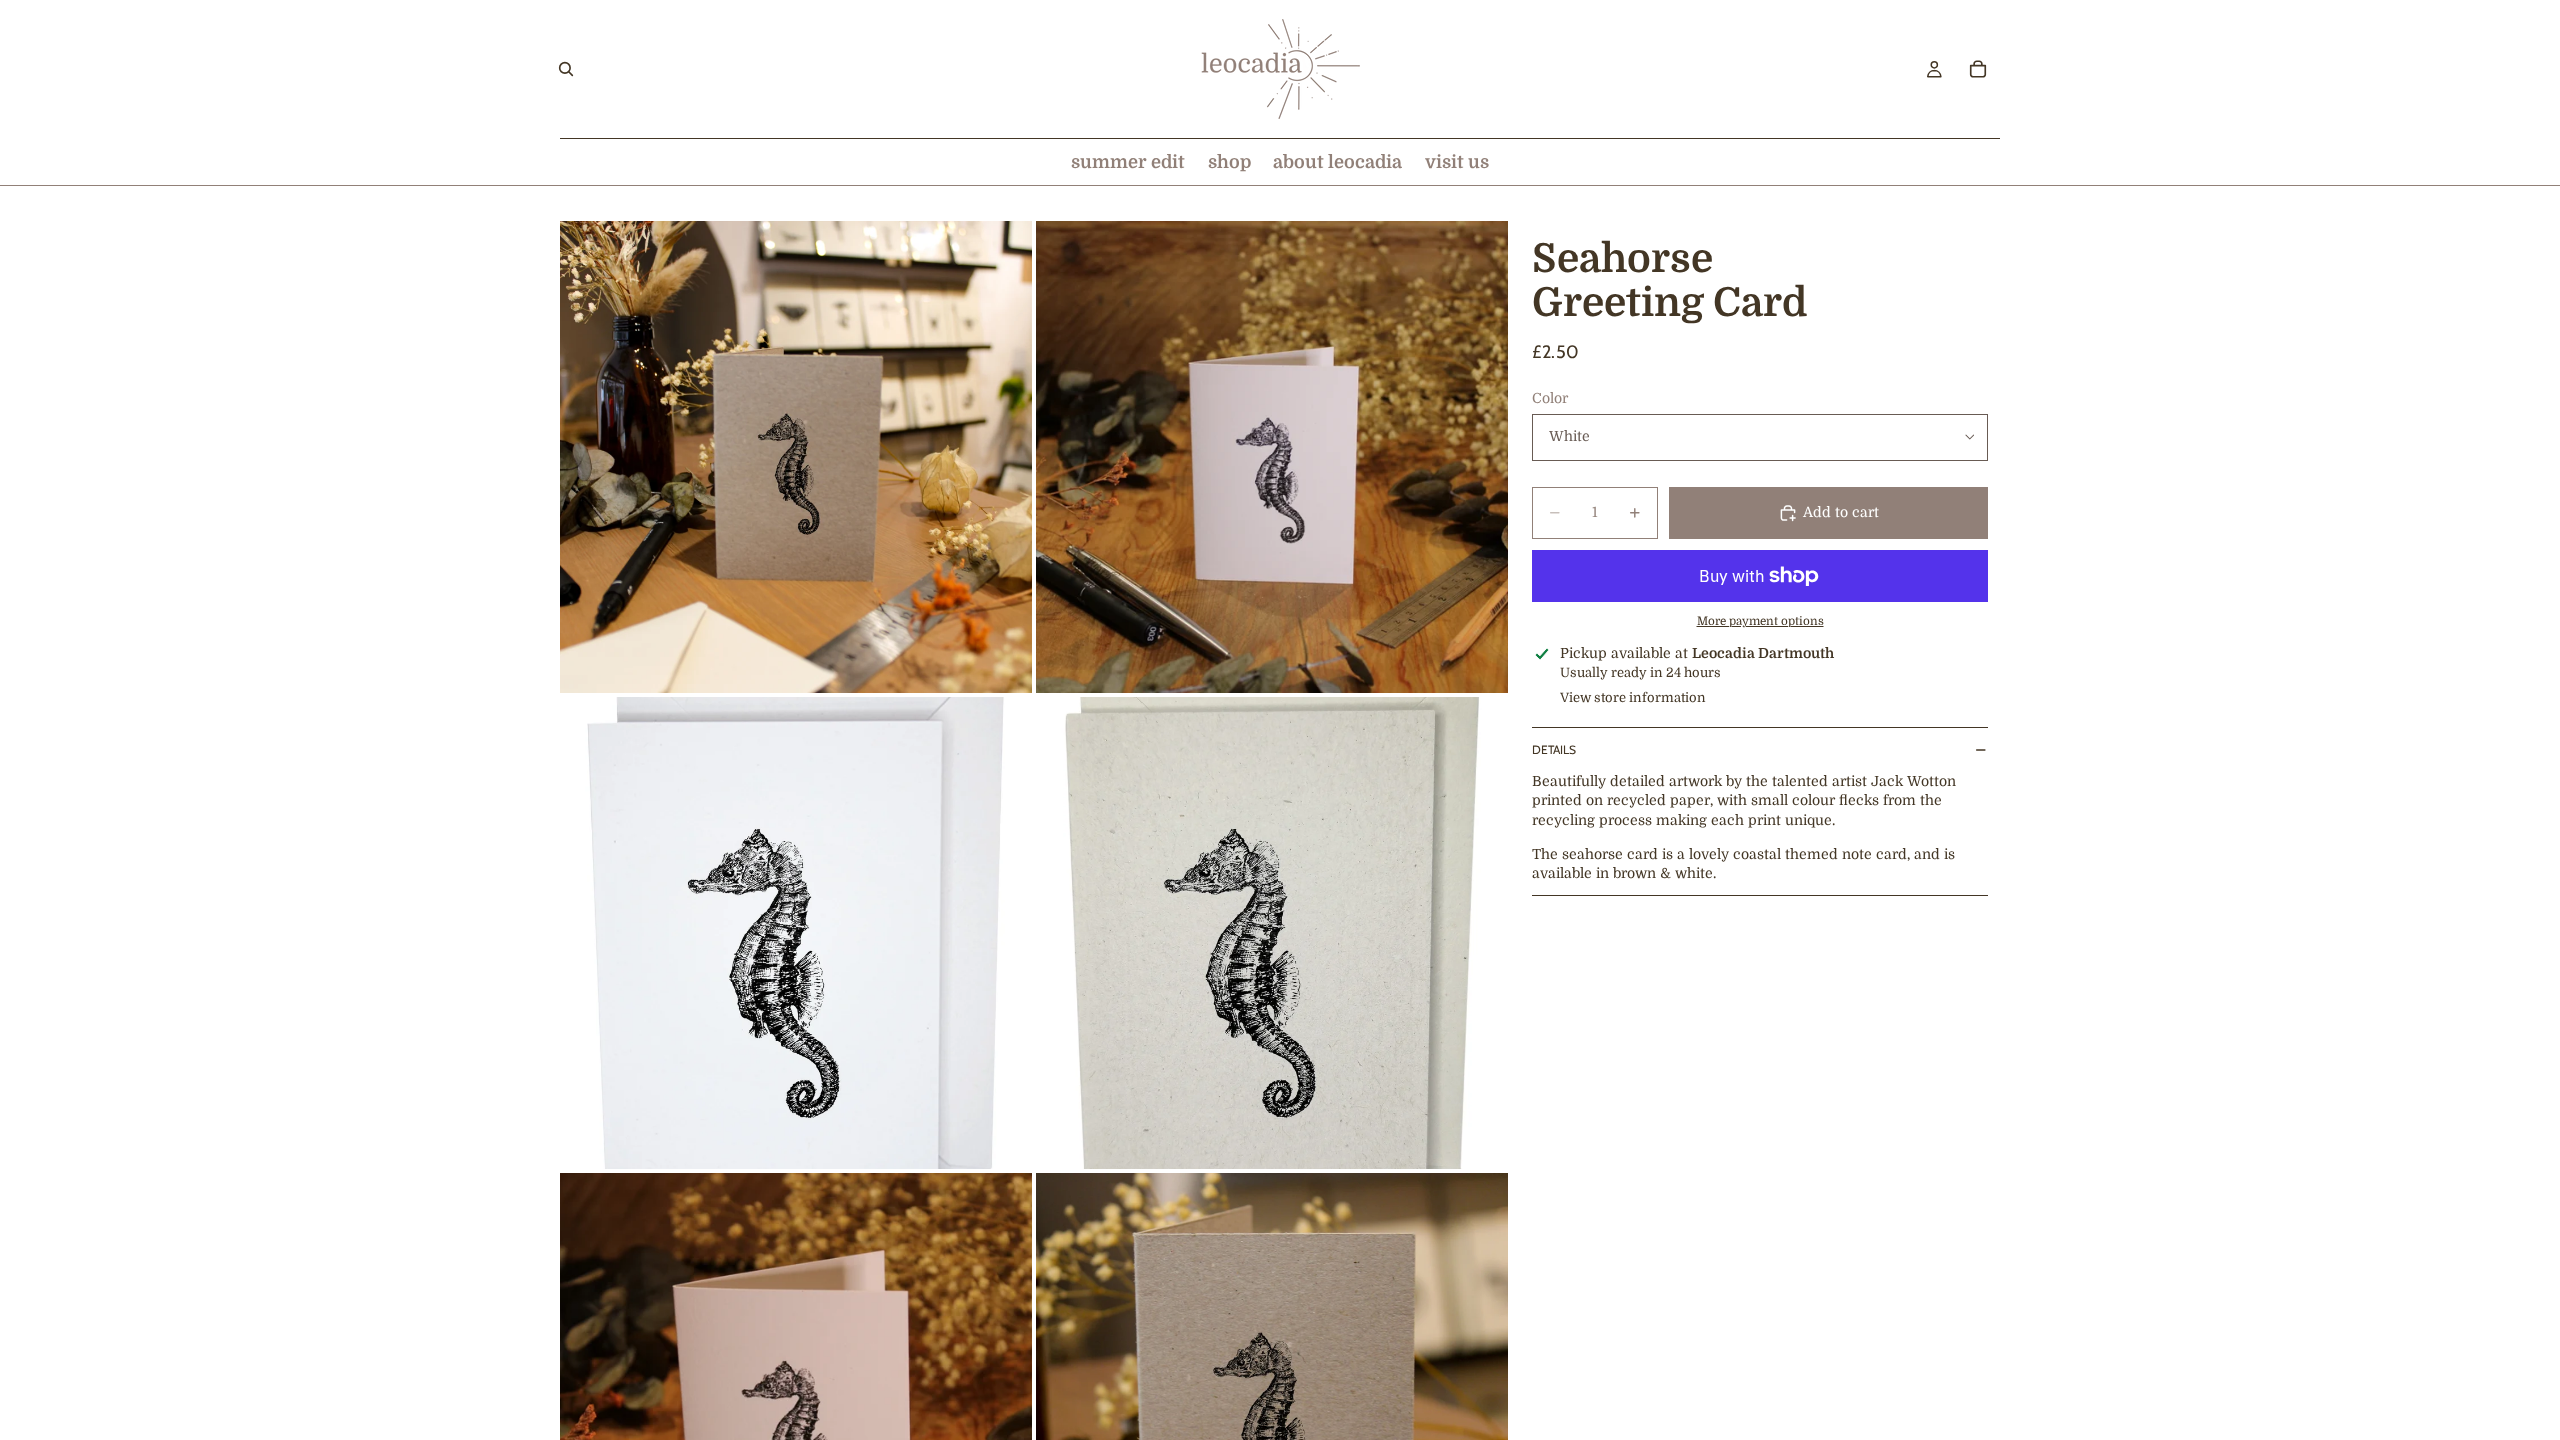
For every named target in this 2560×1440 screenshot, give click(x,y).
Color (1550, 398)
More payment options (1760, 621)
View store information (1633, 697)
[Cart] (1978, 69)
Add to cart (1841, 512)
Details (1554, 749)
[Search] (566, 69)
